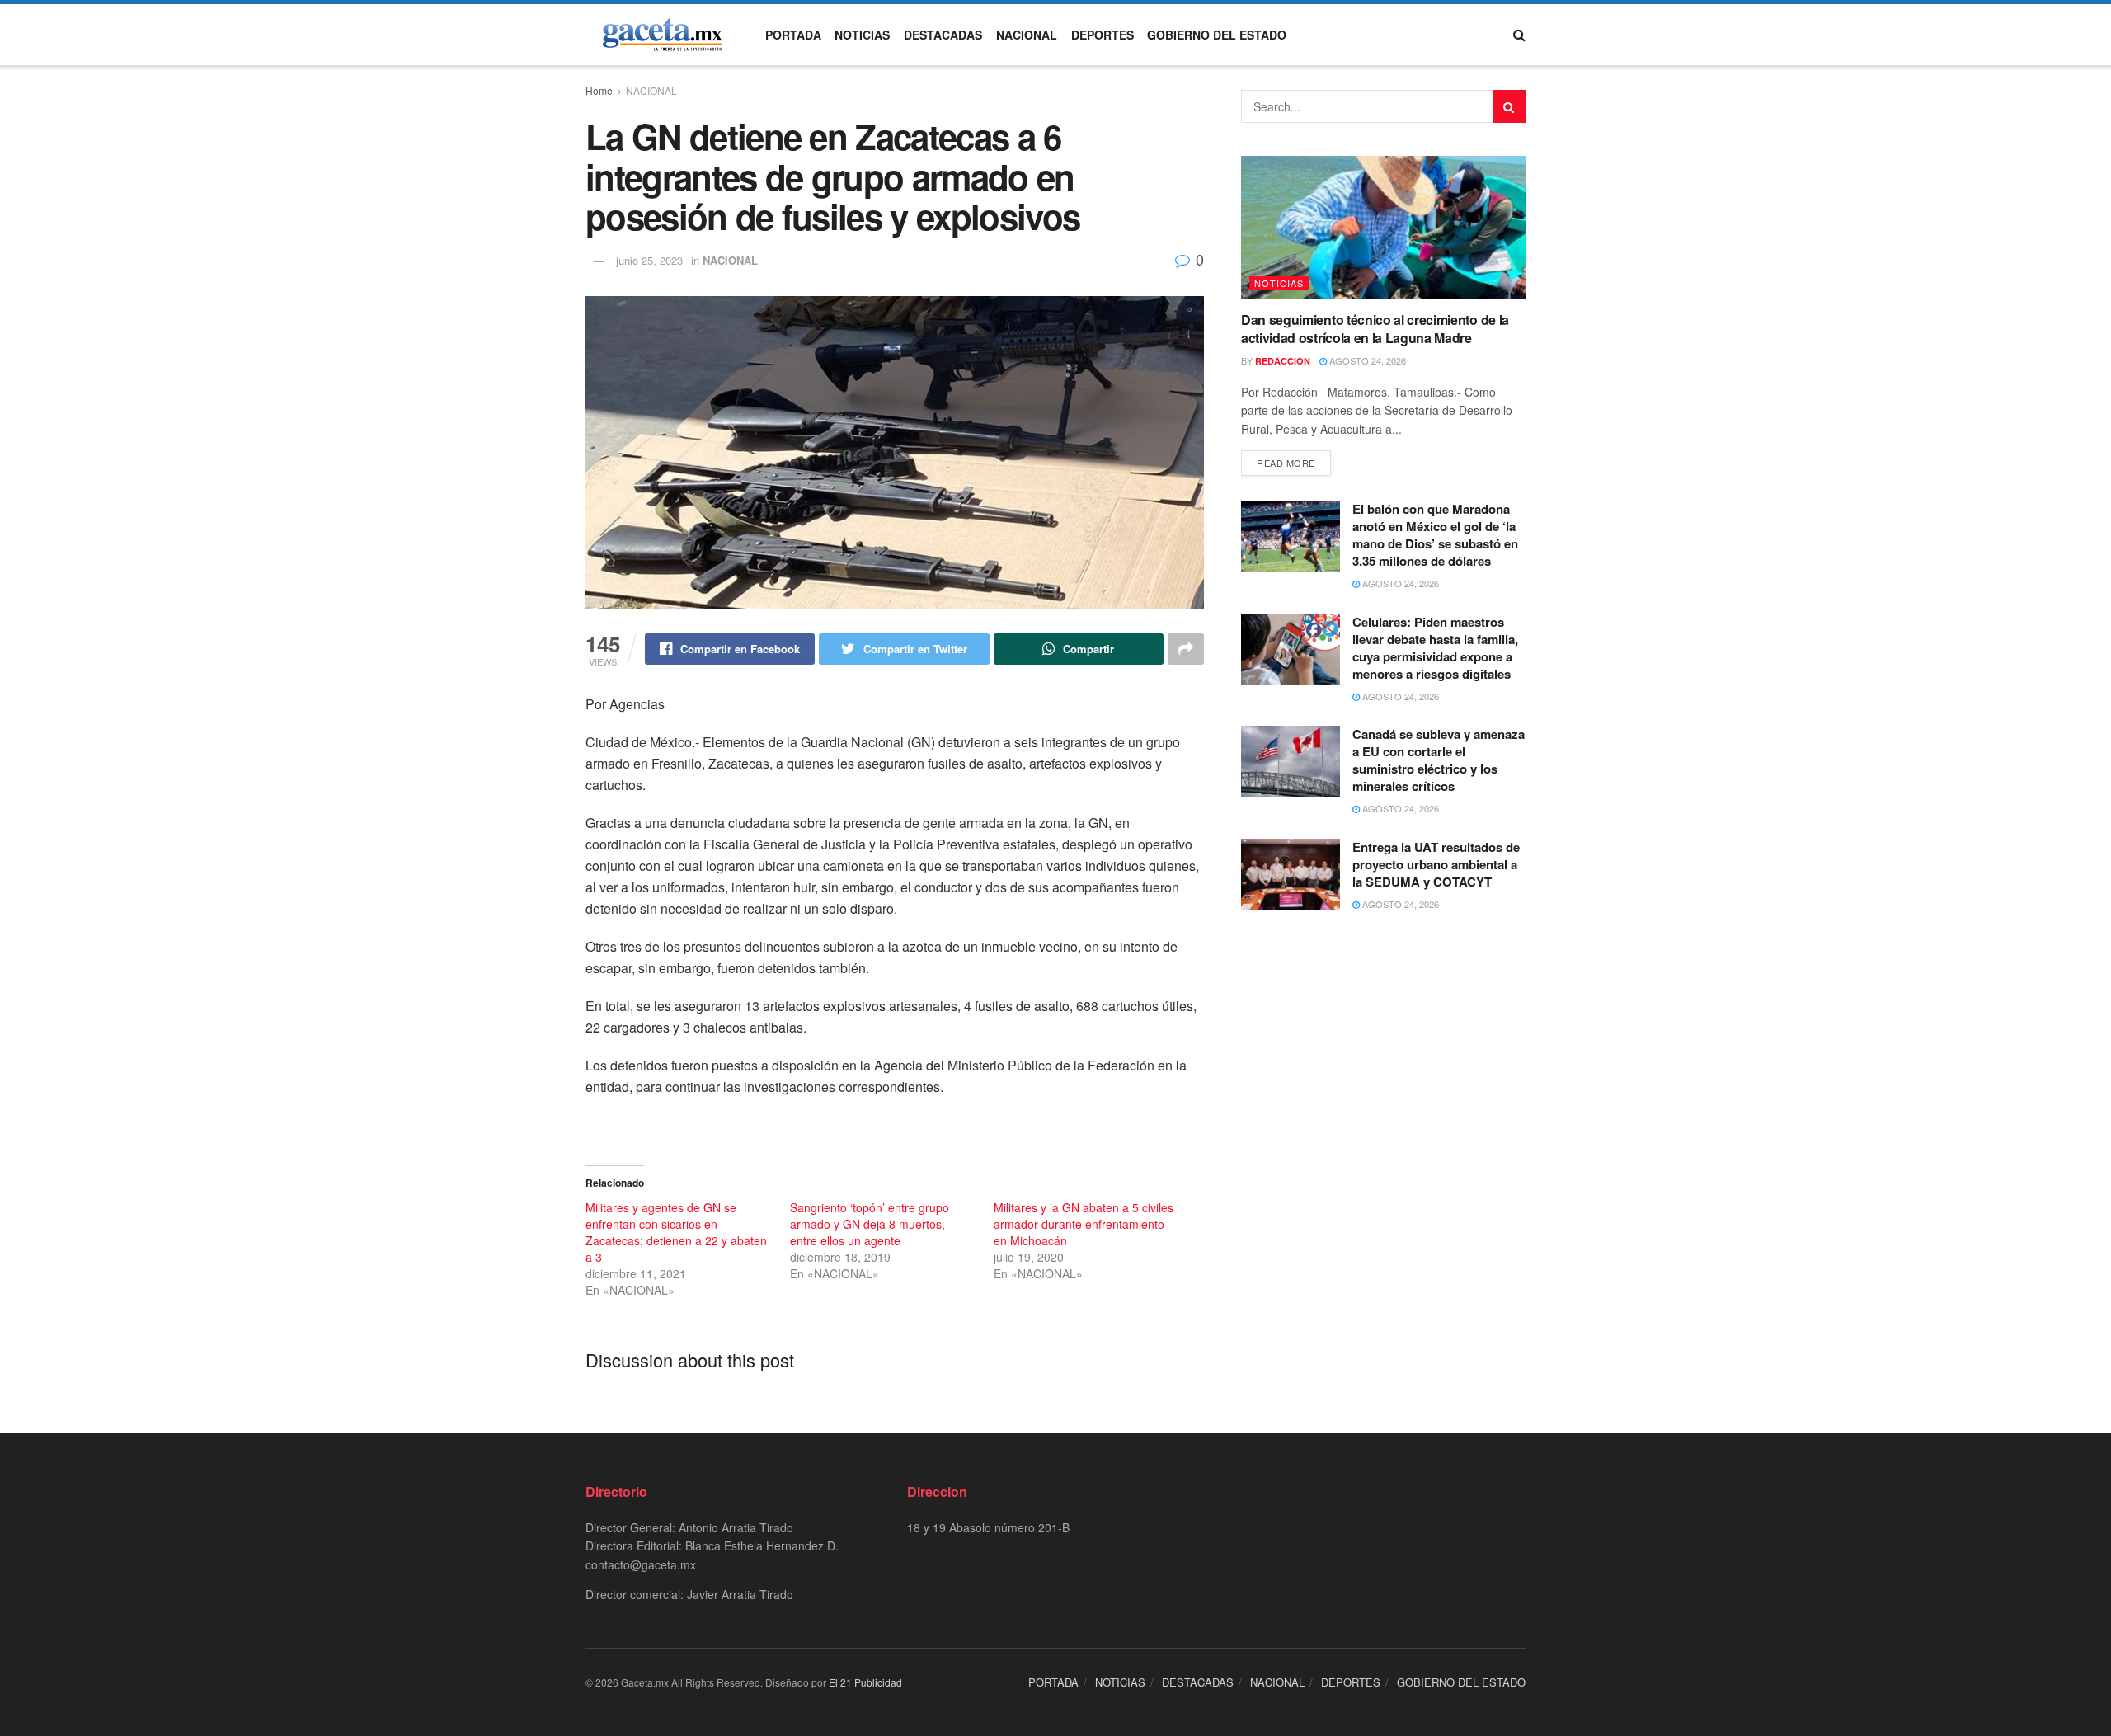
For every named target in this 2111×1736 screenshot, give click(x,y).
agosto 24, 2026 (1366, 360)
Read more (1286, 463)
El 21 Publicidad (865, 1682)
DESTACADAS (943, 35)
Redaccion (1283, 361)
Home (599, 90)
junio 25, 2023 (649, 260)
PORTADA (793, 35)
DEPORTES (1103, 35)
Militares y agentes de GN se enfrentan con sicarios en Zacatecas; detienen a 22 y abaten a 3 (676, 1232)
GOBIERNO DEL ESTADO (1217, 35)
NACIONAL (1027, 35)
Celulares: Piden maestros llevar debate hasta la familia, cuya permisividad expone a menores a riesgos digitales (1435, 648)
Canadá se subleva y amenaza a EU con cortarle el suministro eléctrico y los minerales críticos (1439, 760)
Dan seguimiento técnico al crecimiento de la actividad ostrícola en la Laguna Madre (1375, 329)
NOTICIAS (862, 35)
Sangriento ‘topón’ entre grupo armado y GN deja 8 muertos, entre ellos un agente (870, 1224)
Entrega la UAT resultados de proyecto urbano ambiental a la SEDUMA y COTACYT (1436, 864)
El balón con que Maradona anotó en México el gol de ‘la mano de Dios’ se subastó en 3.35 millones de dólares (1435, 535)
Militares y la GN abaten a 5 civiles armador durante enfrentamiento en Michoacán (1084, 1224)
